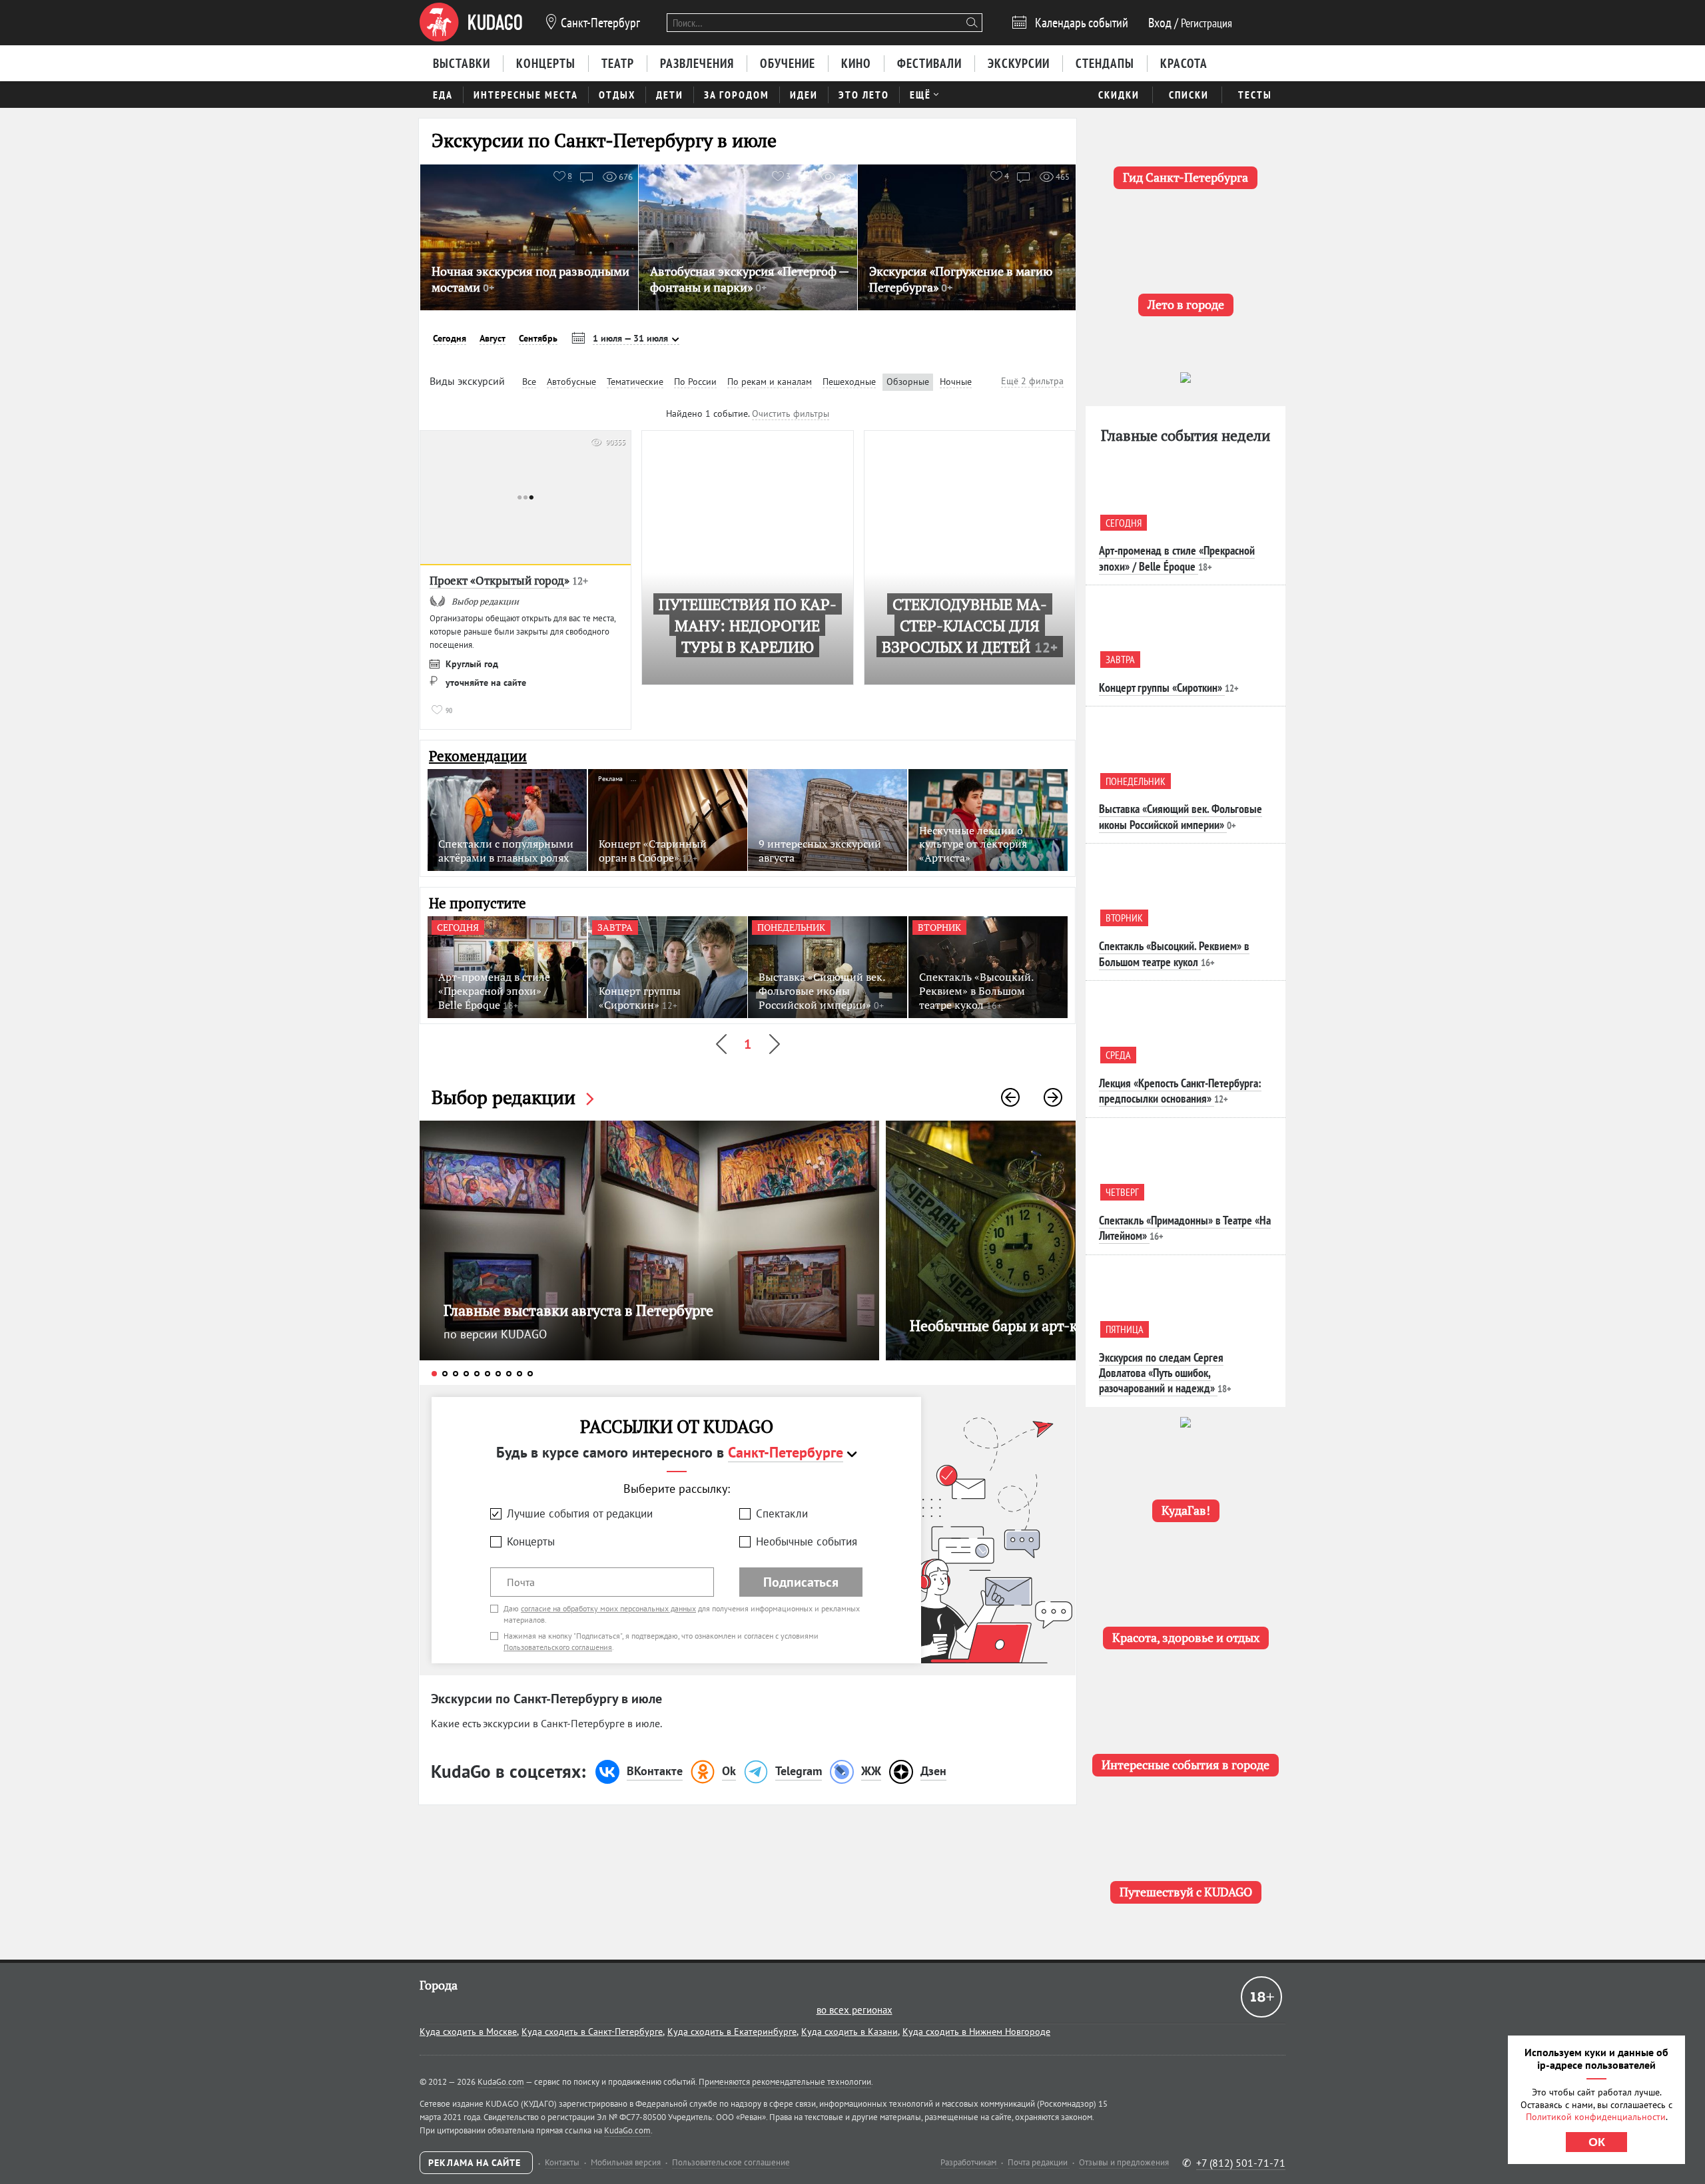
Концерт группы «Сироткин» (1161, 687)
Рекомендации (478, 756)
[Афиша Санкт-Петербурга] (471, 23)
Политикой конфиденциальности (1596, 2117)
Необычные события (807, 1541)
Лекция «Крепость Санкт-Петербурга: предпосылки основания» (1180, 1091)
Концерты (531, 1541)
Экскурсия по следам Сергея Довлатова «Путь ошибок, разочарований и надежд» (1161, 1373)
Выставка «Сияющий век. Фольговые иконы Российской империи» (1181, 816)
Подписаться (801, 1582)
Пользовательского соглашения (558, 1647)
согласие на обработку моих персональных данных (608, 1608)
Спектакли (782, 1513)
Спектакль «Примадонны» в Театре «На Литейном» (1185, 1228)
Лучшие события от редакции (580, 1513)
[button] (1010, 1097)
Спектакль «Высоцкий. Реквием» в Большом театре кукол (1174, 954)
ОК (1597, 2142)
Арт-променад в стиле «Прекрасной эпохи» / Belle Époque (1177, 558)
